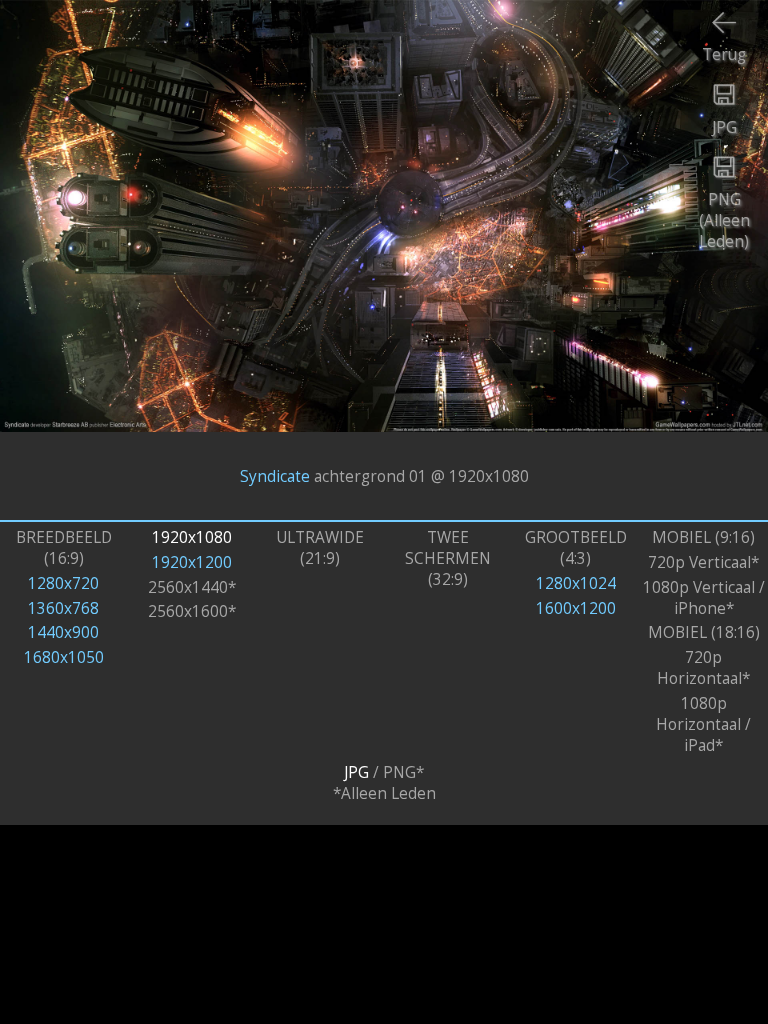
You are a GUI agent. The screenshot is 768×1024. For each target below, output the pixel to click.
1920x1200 (192, 562)
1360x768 (63, 608)
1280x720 (63, 583)
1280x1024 (576, 583)
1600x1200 (576, 608)
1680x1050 (64, 657)
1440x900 (63, 632)
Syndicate (275, 475)
